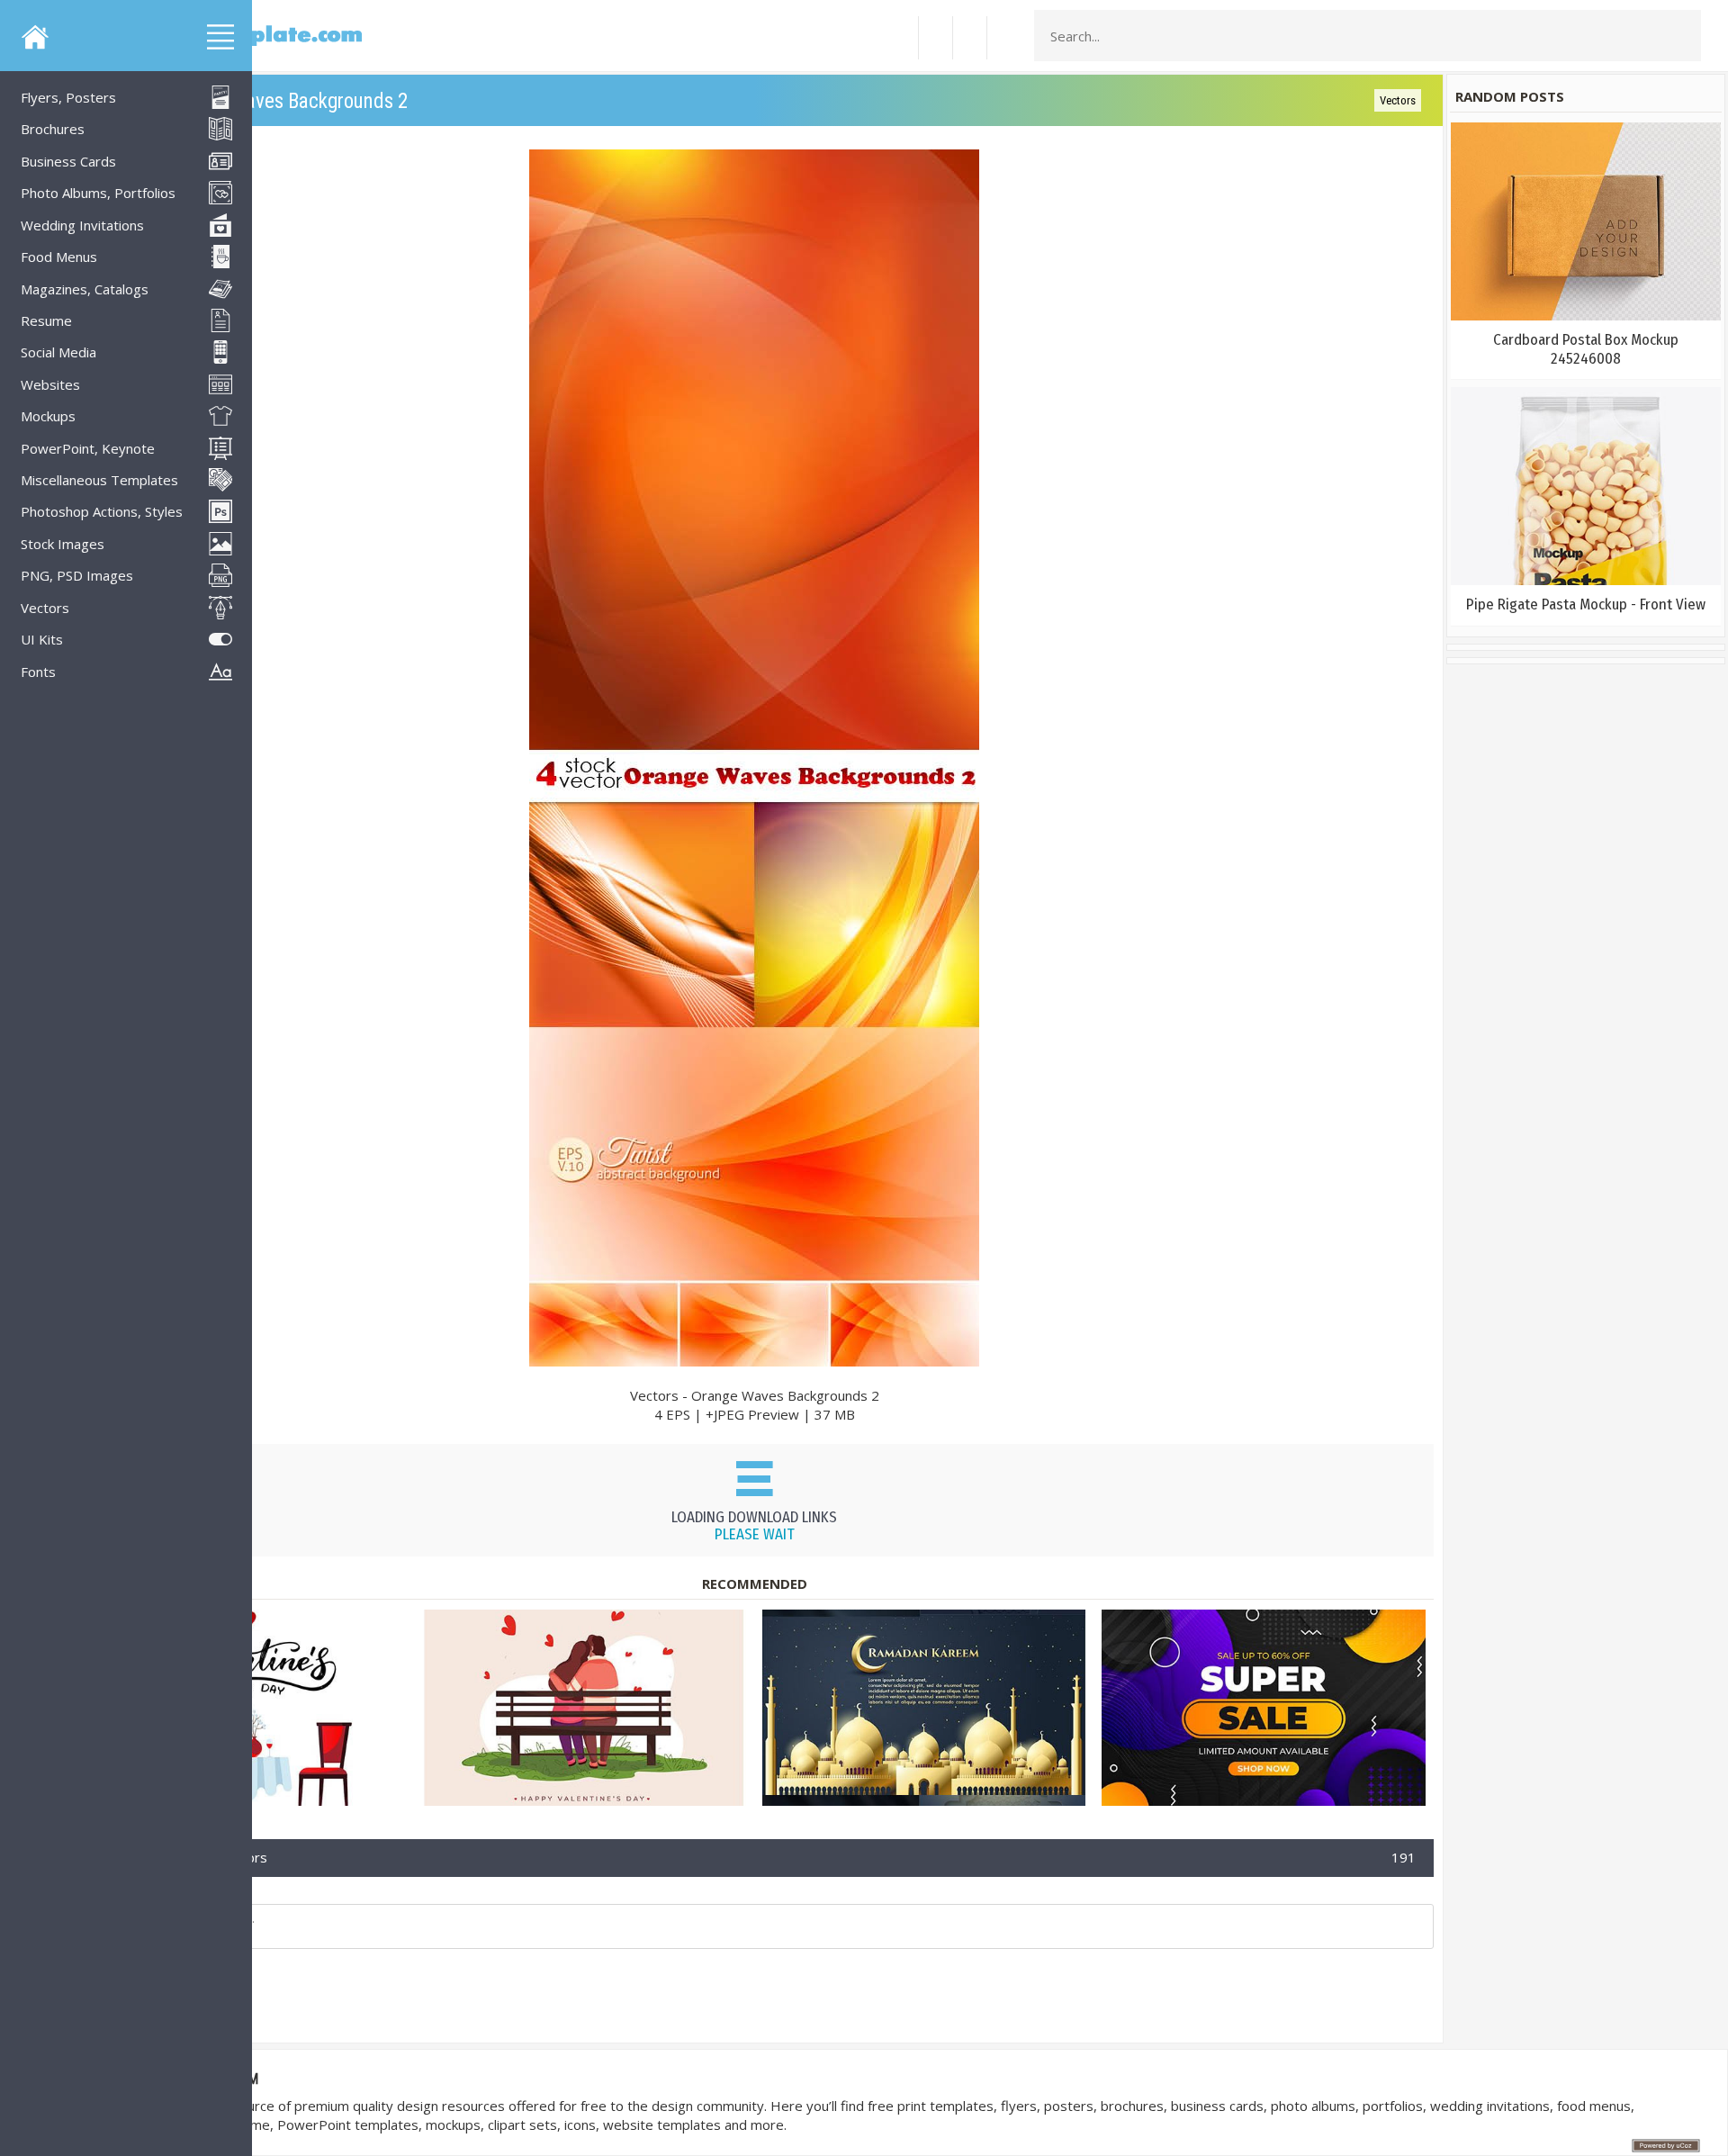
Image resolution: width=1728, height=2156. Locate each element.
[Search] (1682, 36)
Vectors (1398, 100)
